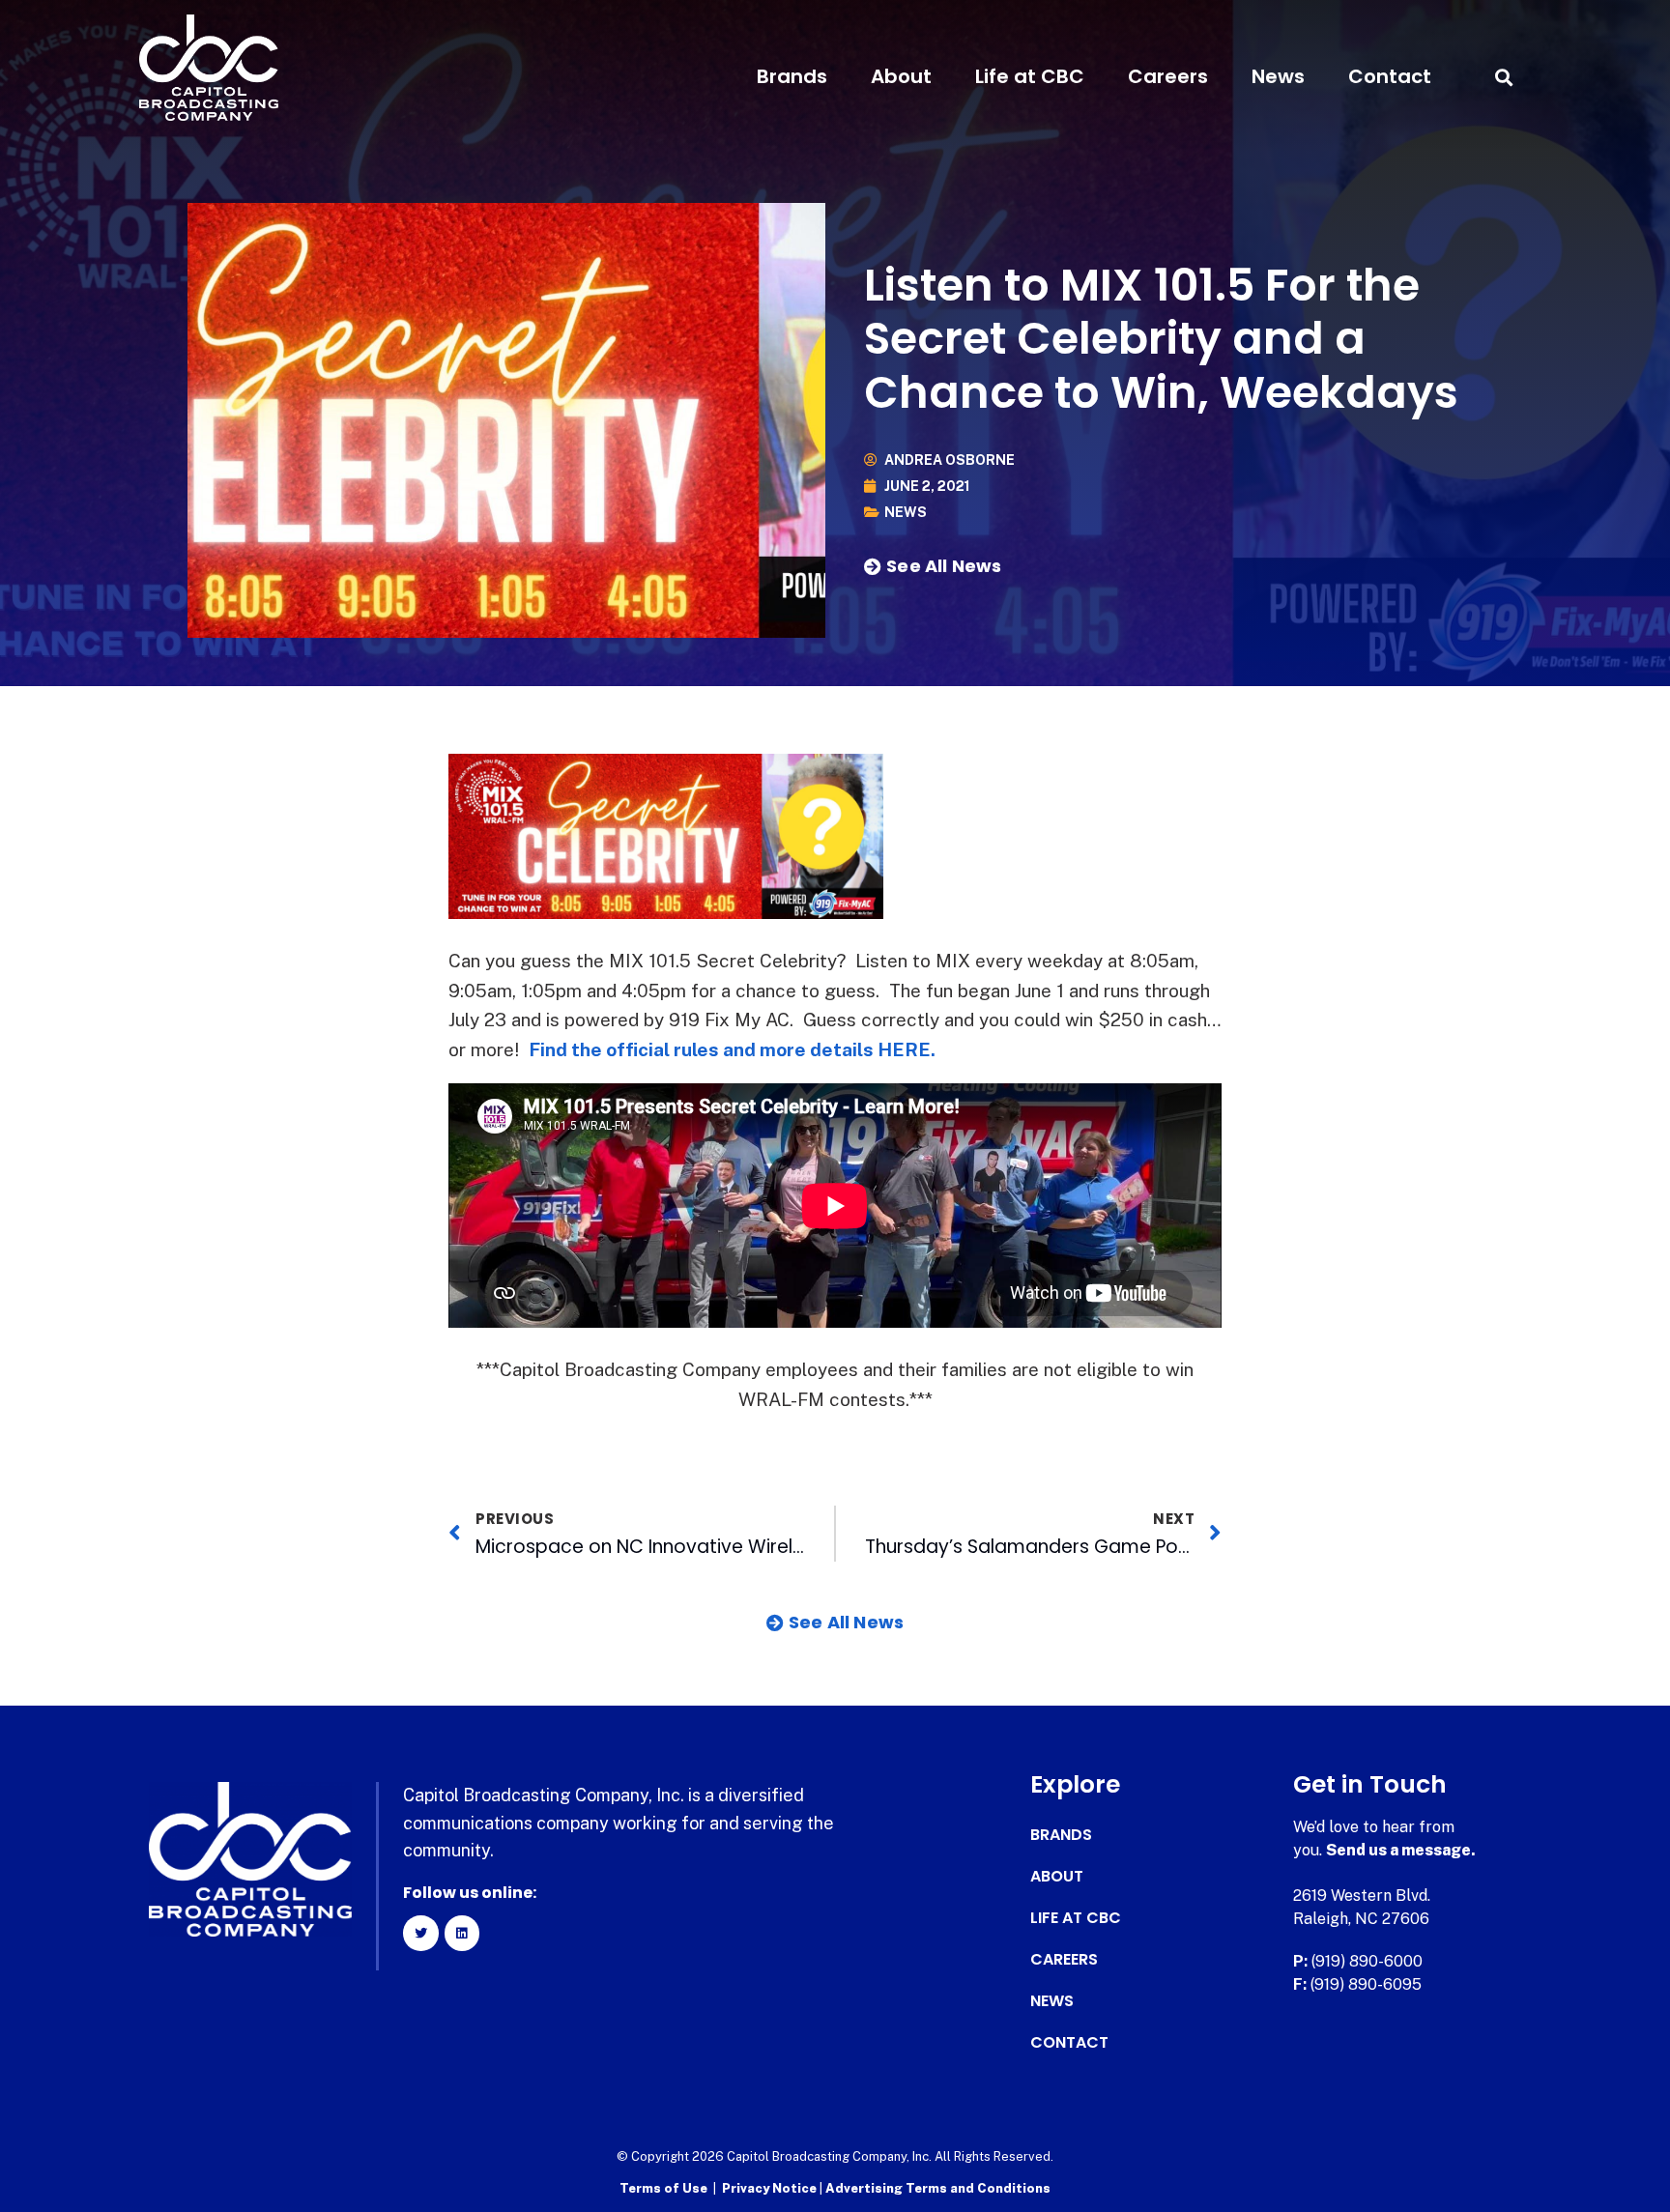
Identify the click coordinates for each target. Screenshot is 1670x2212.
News (1278, 76)
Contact (1390, 76)
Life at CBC (1030, 76)
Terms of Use (663, 2188)
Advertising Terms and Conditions (938, 2188)
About (901, 76)
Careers (1168, 76)
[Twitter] (420, 1933)
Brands (792, 76)
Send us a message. (1401, 1850)
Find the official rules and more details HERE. (732, 1049)
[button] (1503, 77)
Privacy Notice (771, 2188)
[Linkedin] (462, 1933)
